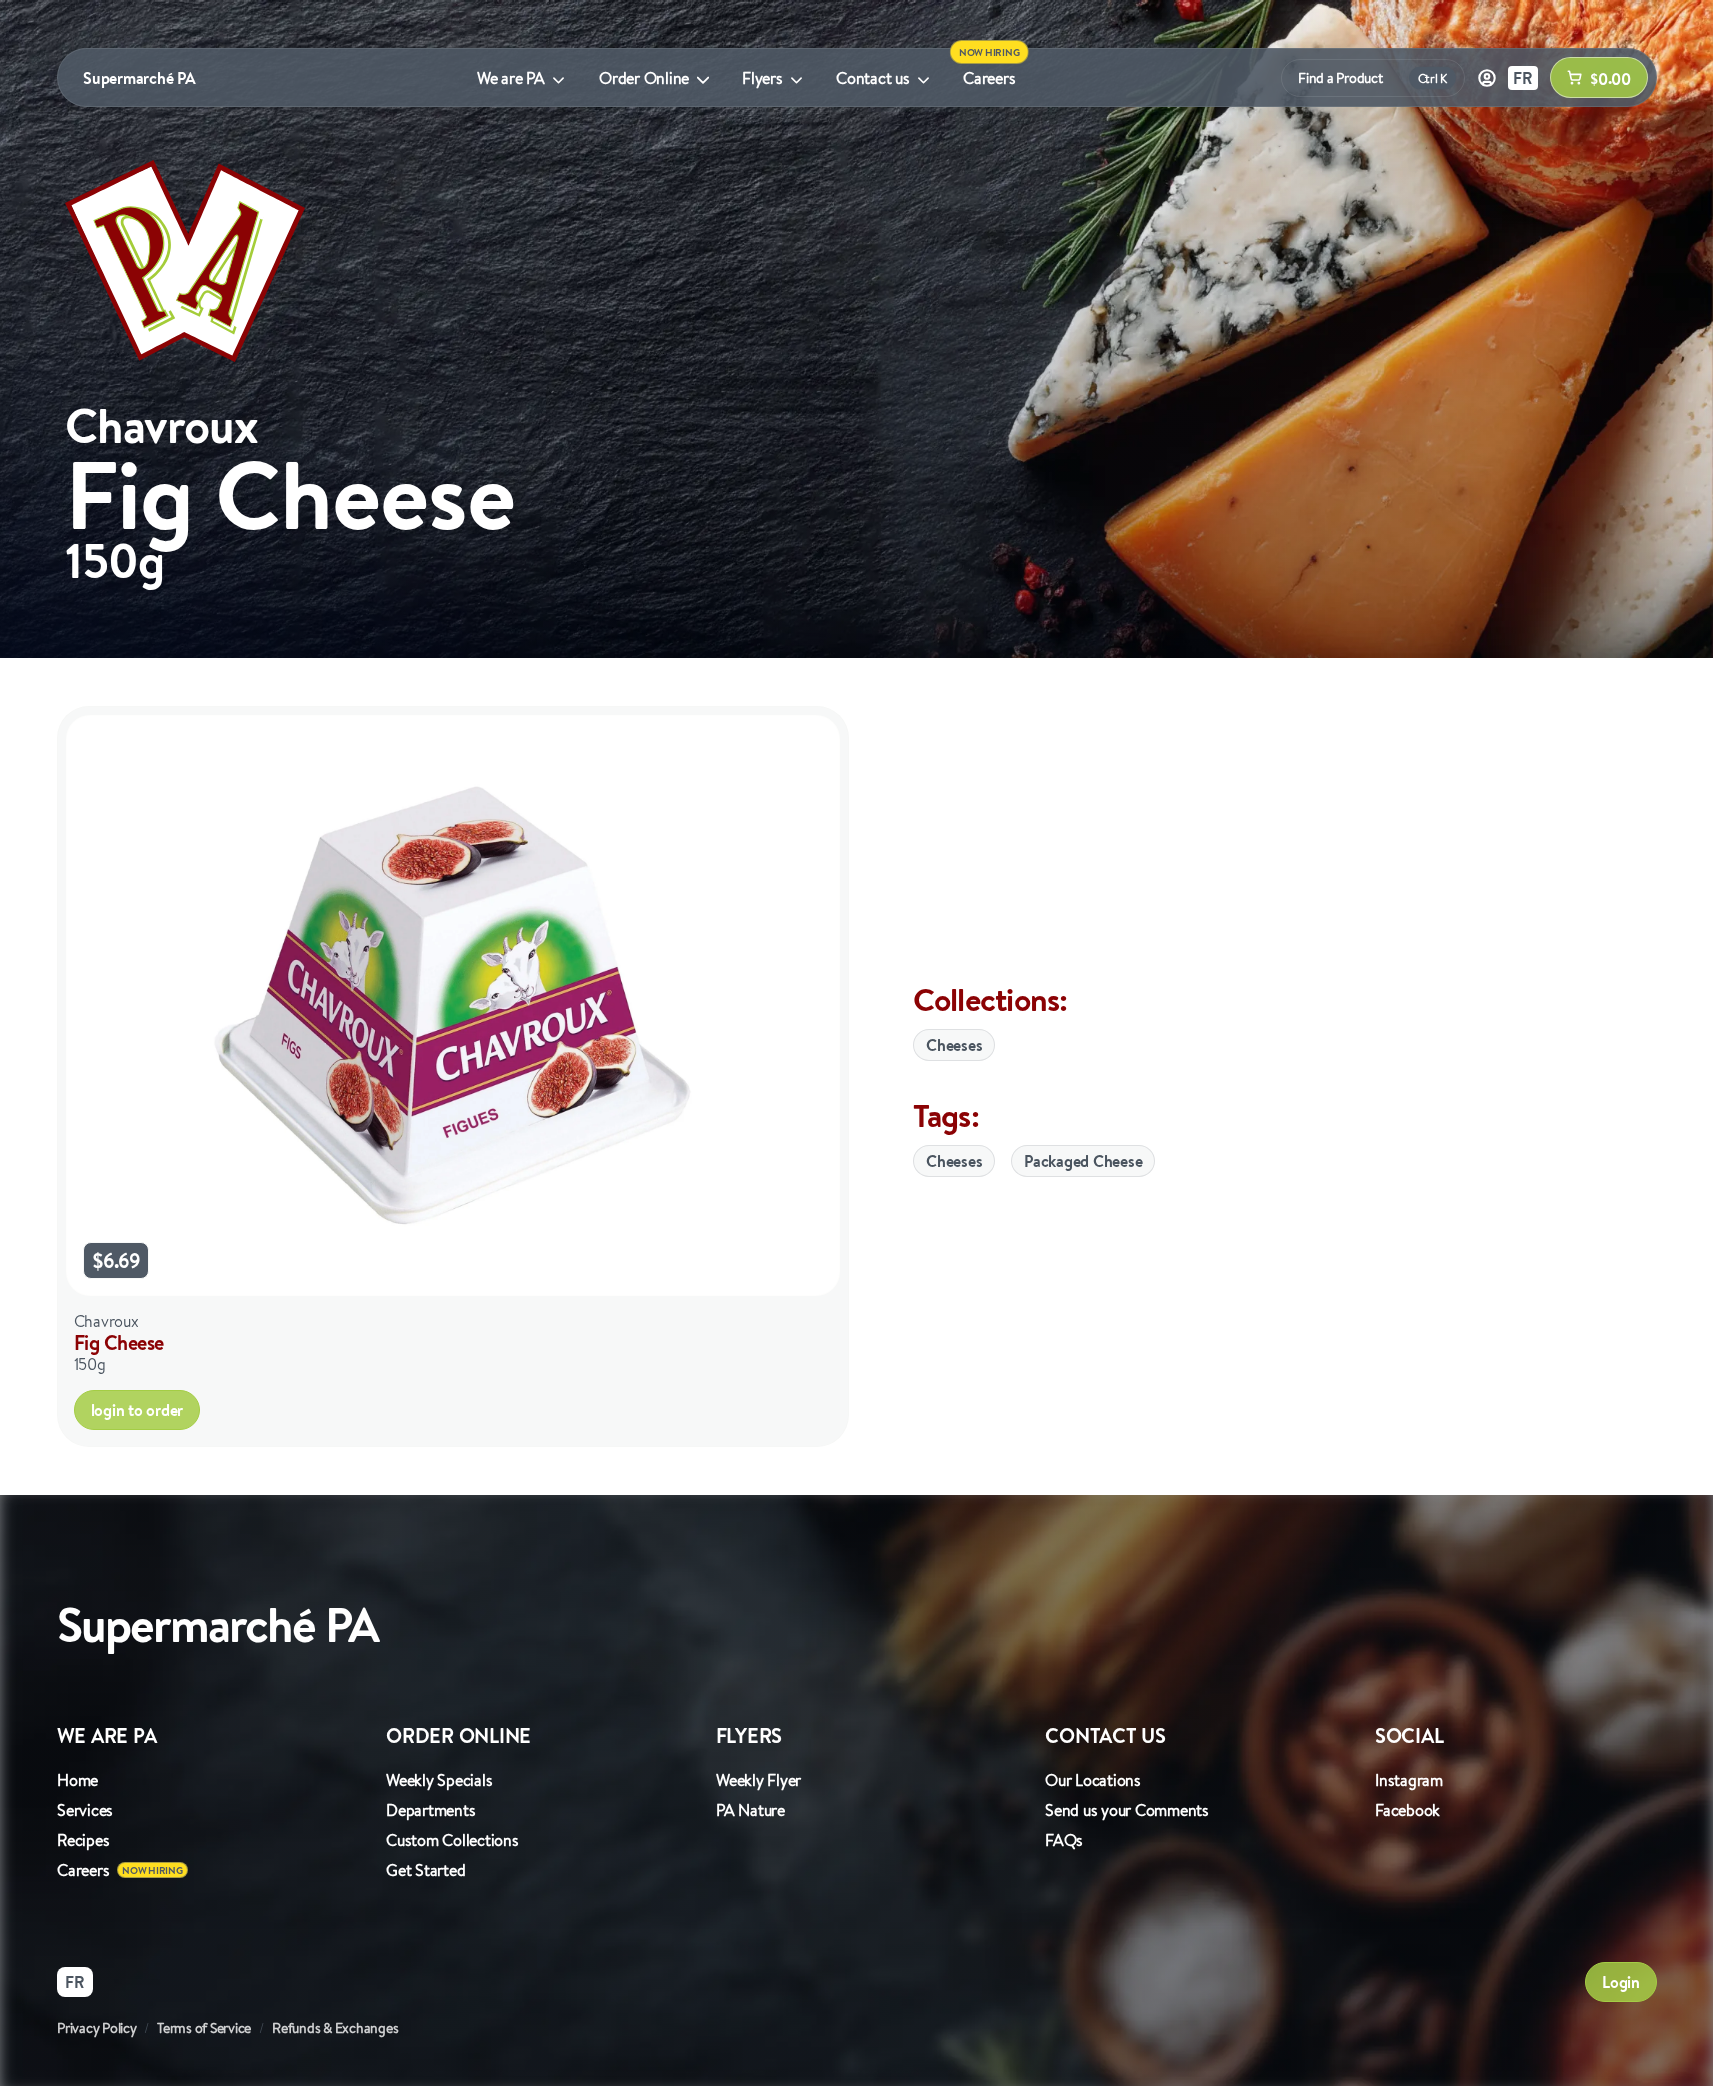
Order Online (644, 78)
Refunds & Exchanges (335, 2028)
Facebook (1407, 1810)
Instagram (1409, 1780)
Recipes (83, 1840)
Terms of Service (204, 2028)
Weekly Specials (439, 1780)
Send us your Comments (1127, 1810)
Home (77, 1780)
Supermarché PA (139, 78)
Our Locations (1093, 1780)
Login (1621, 1982)
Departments (430, 1810)
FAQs (1064, 1840)
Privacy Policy (97, 2028)
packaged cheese (1083, 1161)
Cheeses (954, 1045)
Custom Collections (452, 1840)
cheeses (954, 1161)
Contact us (873, 78)
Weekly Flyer (758, 1780)
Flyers (762, 78)
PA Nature (750, 1810)
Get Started (425, 1870)
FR (1523, 78)
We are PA (511, 78)
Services (85, 1810)
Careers (989, 78)
